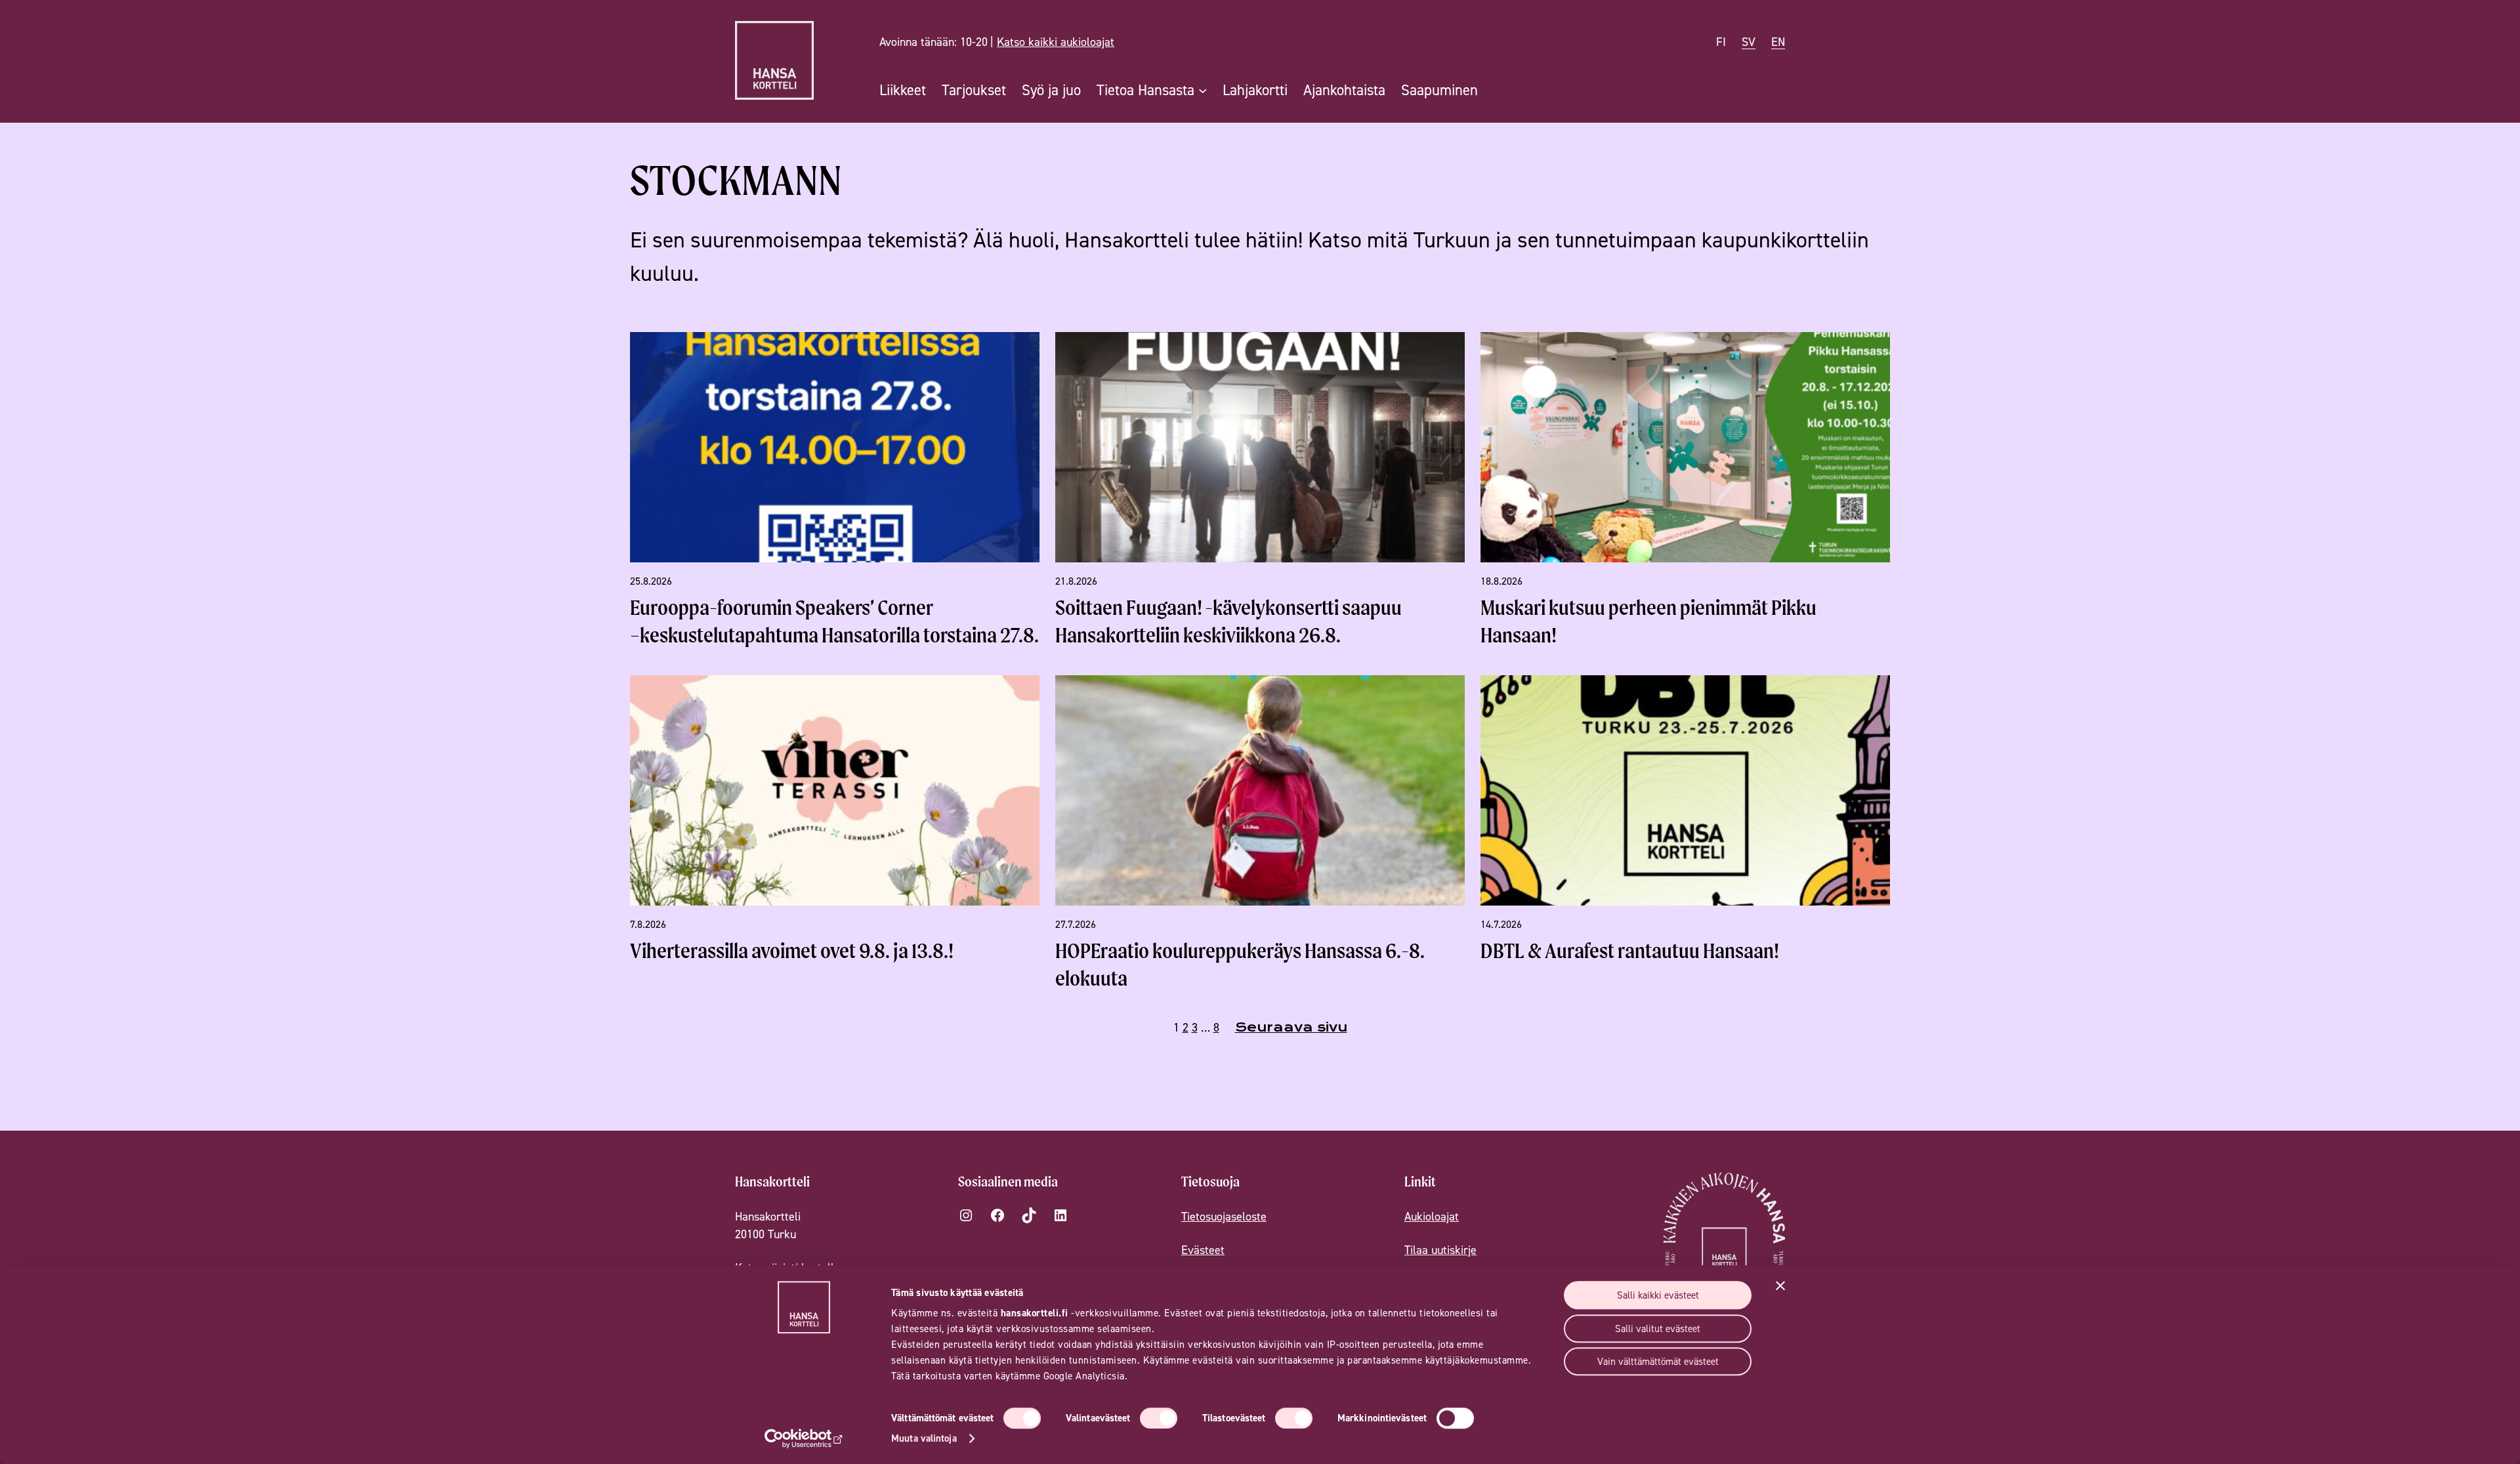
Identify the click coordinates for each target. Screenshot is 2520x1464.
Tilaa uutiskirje (1440, 1250)
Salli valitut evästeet (1658, 1328)
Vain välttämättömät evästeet (1658, 1361)
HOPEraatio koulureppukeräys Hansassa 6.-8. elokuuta (1240, 964)
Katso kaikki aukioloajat (1056, 42)
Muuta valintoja (924, 1438)
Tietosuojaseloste (1224, 1216)
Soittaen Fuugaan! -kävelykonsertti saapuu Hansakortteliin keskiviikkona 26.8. (1228, 621)
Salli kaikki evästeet (1658, 1295)
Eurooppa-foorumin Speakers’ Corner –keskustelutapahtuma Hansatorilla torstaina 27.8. (834, 621)
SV (1749, 42)
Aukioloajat (1432, 1216)
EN (1778, 42)
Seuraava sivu (1291, 1027)
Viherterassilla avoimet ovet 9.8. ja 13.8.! (792, 951)
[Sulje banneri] (1780, 1286)
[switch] (1159, 1418)
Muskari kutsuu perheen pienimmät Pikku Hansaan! (1648, 621)
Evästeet (1203, 1250)
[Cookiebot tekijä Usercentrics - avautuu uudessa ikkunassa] (804, 1438)
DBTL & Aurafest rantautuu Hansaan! (1630, 951)
